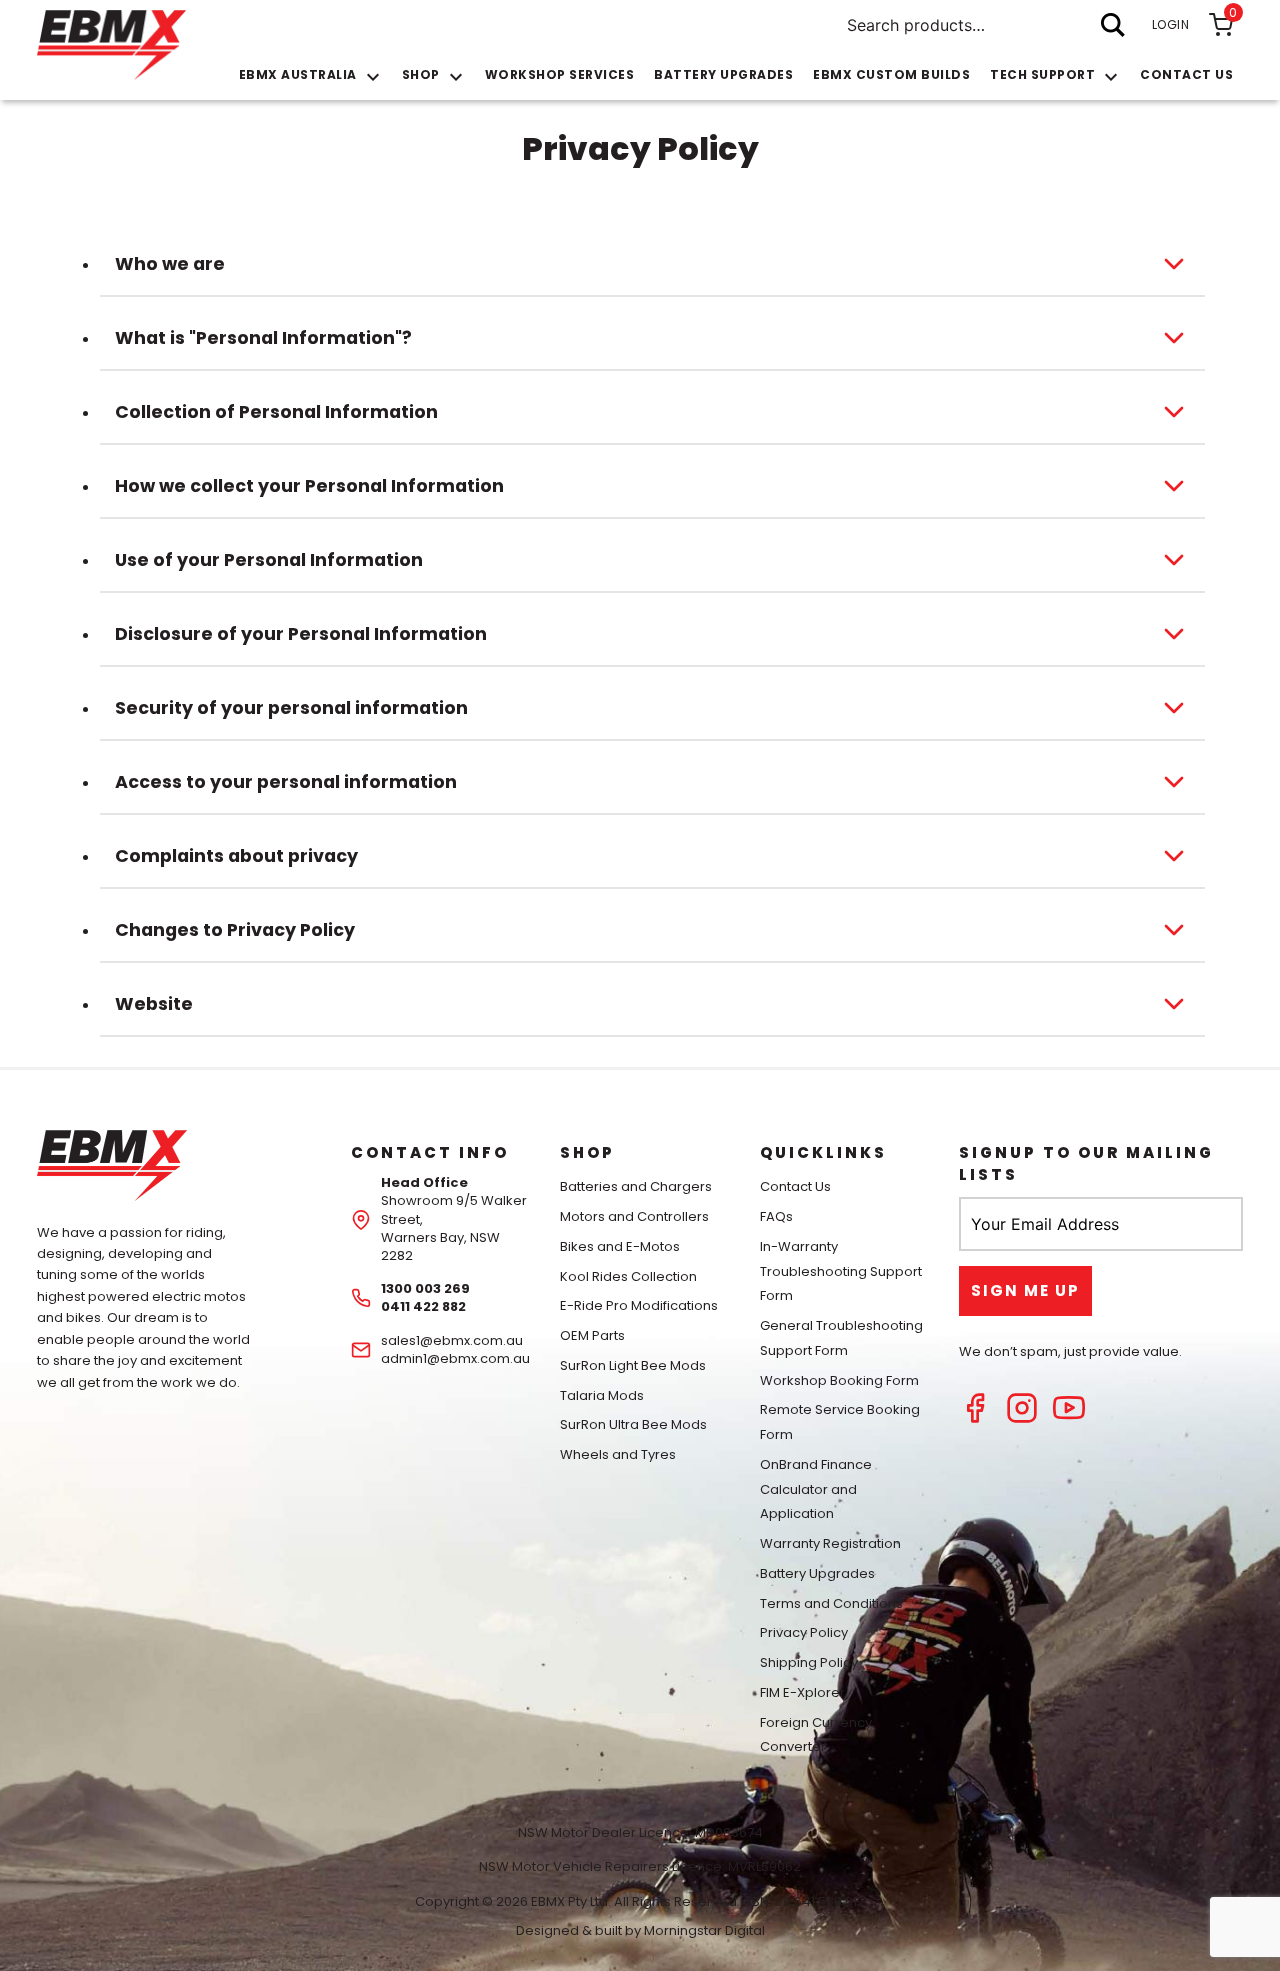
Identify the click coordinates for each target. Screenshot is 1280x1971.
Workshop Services (560, 74)
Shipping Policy (809, 1662)
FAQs (776, 1216)
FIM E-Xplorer (802, 1692)
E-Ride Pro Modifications (639, 1305)
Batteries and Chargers (636, 1186)
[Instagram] (1022, 1418)
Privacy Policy (804, 1632)
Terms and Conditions (831, 1603)
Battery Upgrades (723, 74)
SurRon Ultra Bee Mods (633, 1424)
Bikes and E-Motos (620, 1246)
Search (1113, 25)
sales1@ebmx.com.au (452, 1340)
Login (1171, 24)
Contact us (1186, 74)
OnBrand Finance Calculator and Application (816, 1489)
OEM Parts (592, 1335)
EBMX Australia (298, 74)
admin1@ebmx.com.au (455, 1358)
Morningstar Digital (704, 1930)
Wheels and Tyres (618, 1454)
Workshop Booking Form (839, 1380)
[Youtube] (1069, 1418)
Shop (421, 74)
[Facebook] (975, 1418)
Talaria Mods (602, 1395)
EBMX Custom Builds (891, 74)
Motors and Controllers (634, 1216)
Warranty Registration (830, 1543)
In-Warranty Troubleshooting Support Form (841, 1271)
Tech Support (1042, 74)
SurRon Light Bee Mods (633, 1365)
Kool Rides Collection (628, 1276)
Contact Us (795, 1186)
